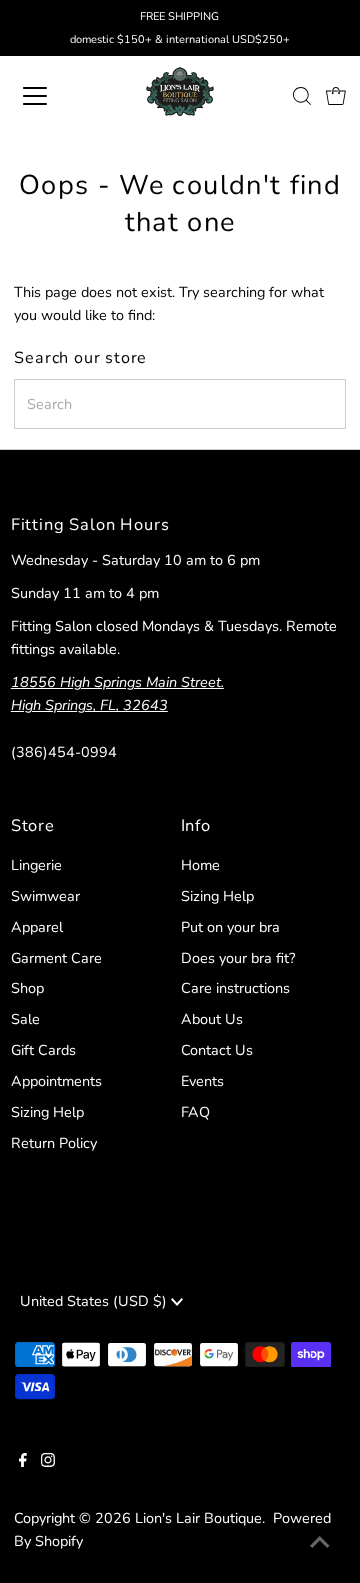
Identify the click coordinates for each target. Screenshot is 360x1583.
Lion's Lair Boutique (198, 1518)
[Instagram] (48, 1462)
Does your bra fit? (238, 958)
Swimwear (45, 896)
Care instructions (235, 988)
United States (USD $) (95, 1301)
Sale (25, 1019)
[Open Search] (302, 96)
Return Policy (54, 1143)
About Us (212, 1019)
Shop (27, 988)
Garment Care (56, 958)
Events (202, 1081)
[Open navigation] (49, 96)
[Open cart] (336, 96)
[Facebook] (23, 1462)
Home (200, 865)
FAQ (195, 1112)
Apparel (37, 927)
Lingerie (36, 865)
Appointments (56, 1081)
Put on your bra (230, 927)
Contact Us (217, 1050)
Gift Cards (43, 1050)
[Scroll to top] (320, 1543)
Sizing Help (47, 1112)
